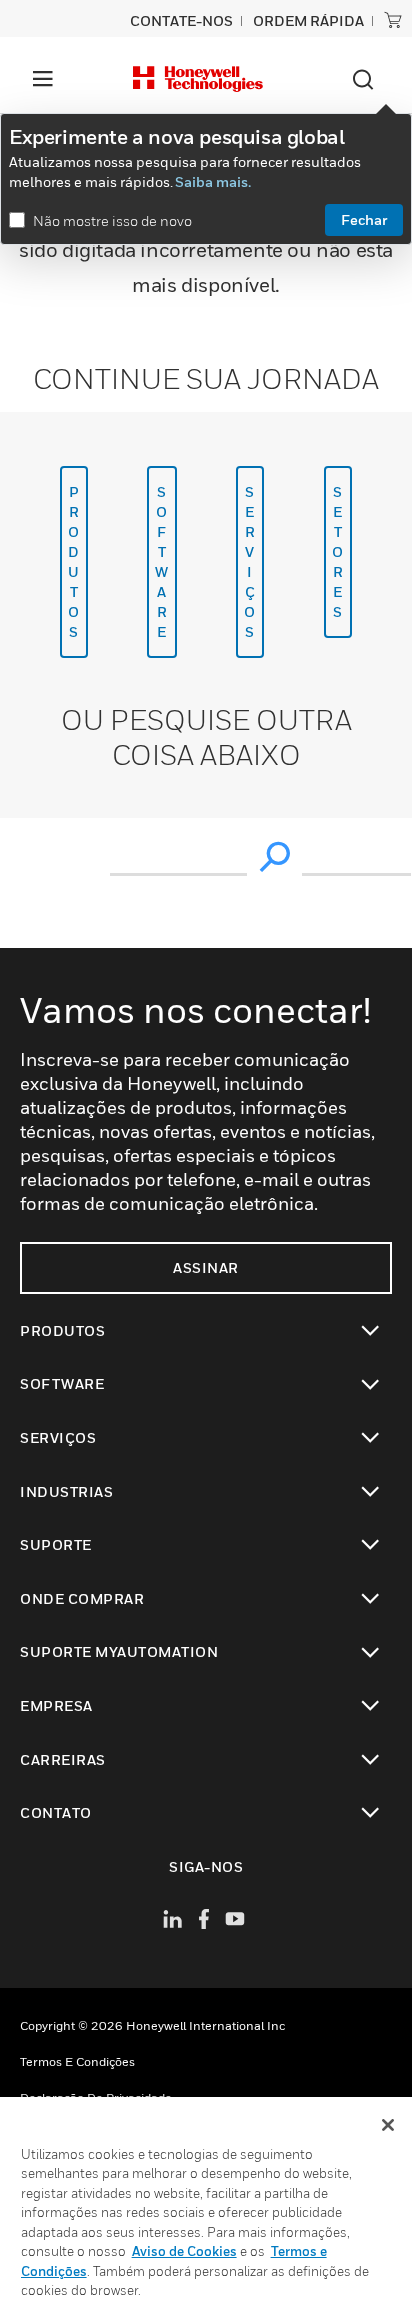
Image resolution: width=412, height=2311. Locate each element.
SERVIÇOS (250, 561)
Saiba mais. (213, 181)
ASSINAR (206, 1267)
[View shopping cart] (393, 20)
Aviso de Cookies (184, 2251)
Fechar (364, 219)
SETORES (338, 551)
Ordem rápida (308, 20)
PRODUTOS (74, 561)
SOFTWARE (162, 561)
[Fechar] (388, 2125)
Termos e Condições (77, 2061)
